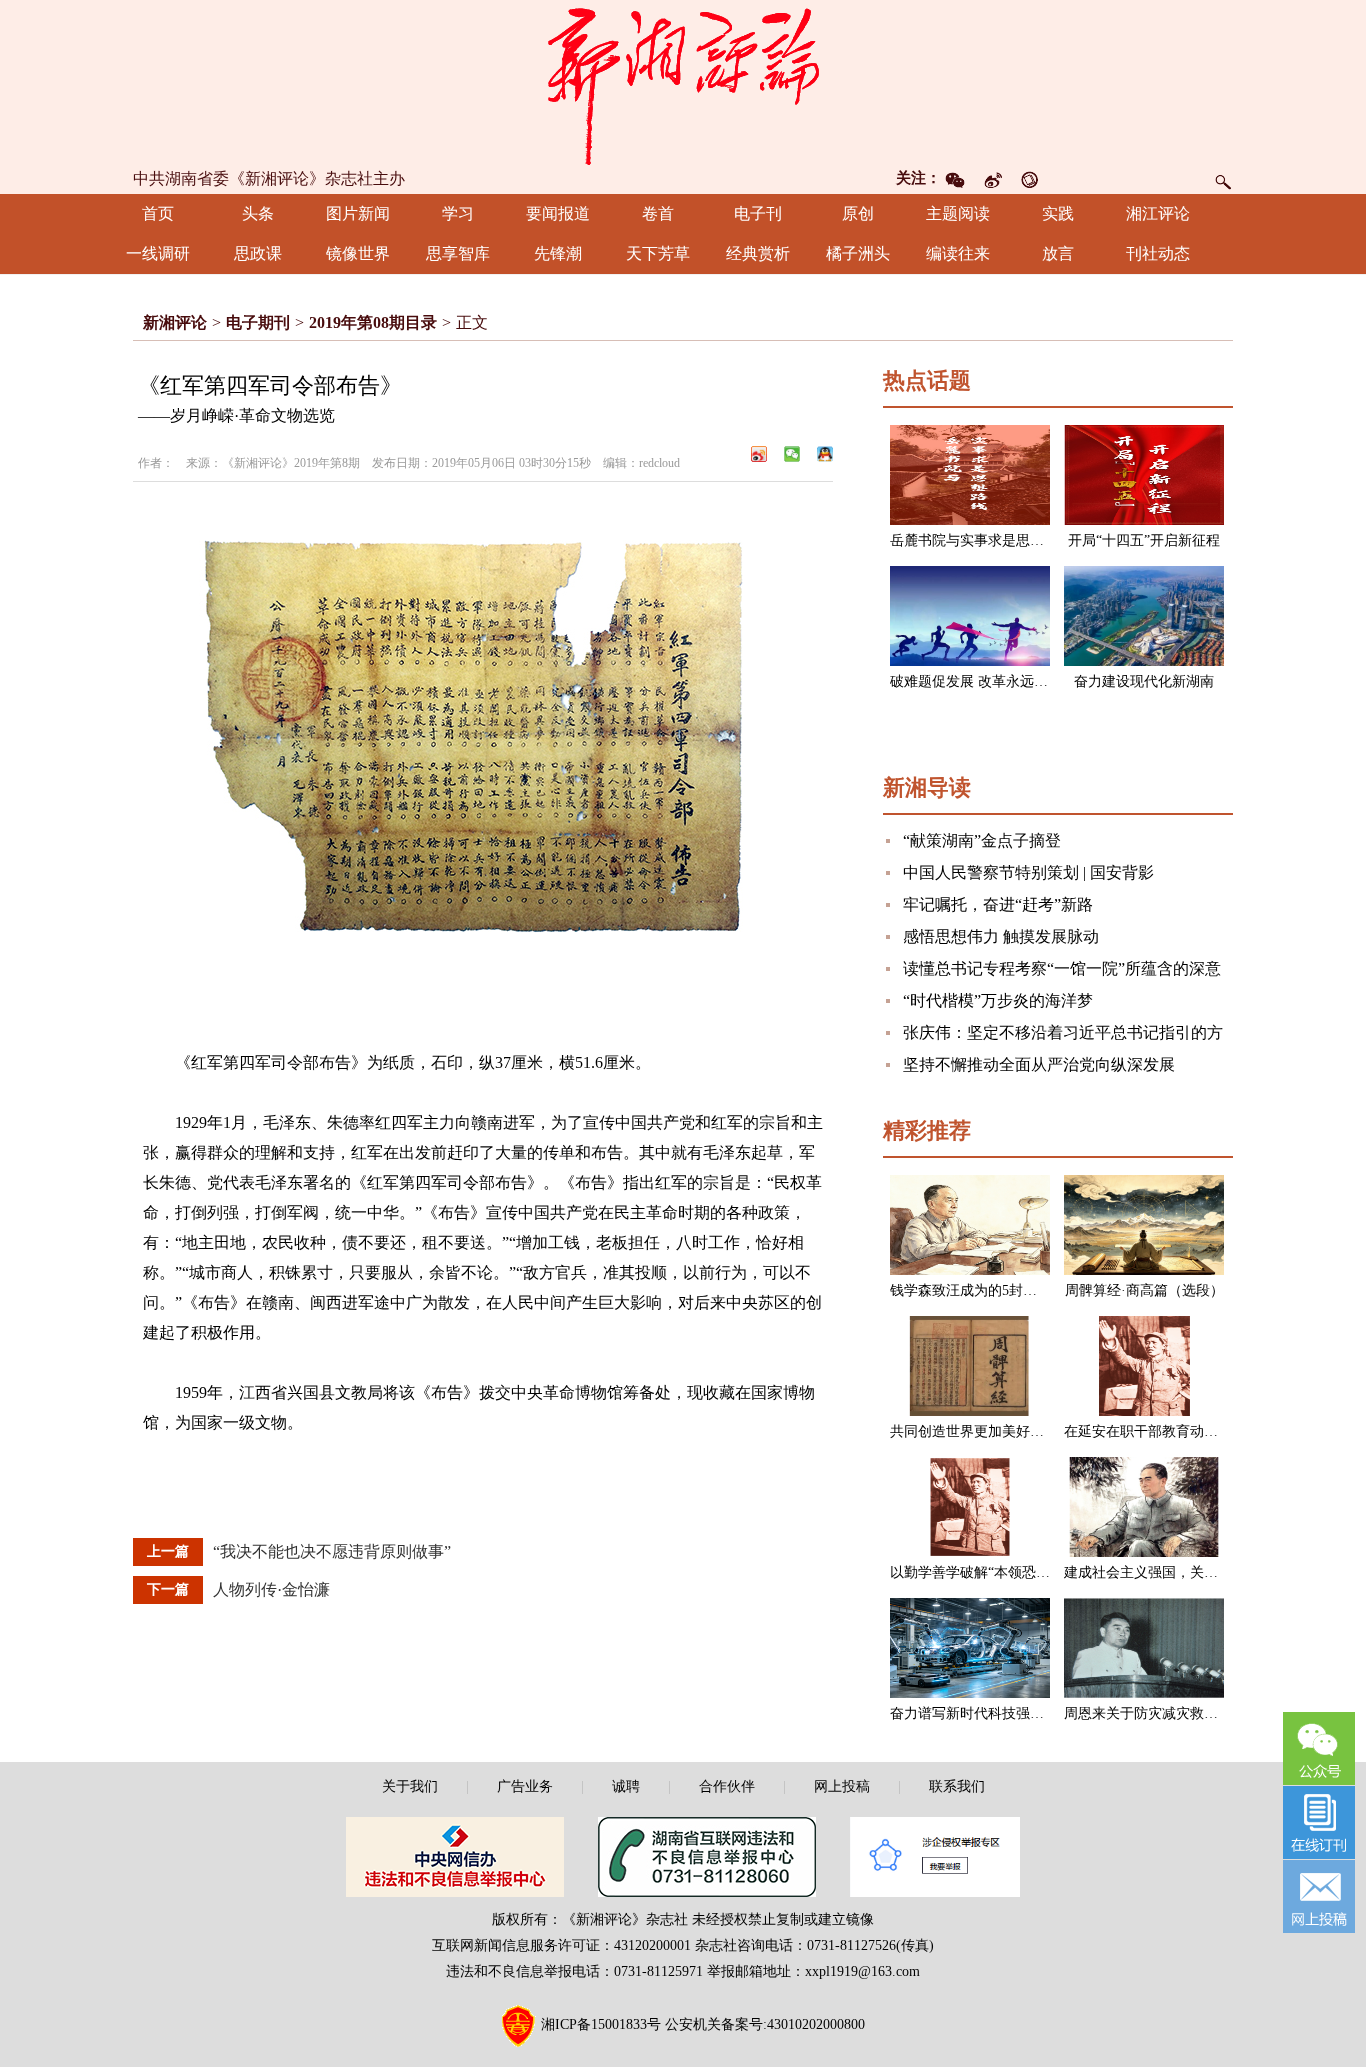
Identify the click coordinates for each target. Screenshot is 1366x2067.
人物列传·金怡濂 (271, 1589)
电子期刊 (258, 322)
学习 (458, 213)
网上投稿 (842, 1786)
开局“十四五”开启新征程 (1144, 540)
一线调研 (158, 253)
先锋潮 (558, 253)
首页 (158, 213)
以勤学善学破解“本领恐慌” (973, 1572)
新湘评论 (175, 322)
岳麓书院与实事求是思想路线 (981, 540)
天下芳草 (658, 253)
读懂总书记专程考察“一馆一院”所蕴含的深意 (1062, 968)
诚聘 (626, 1786)
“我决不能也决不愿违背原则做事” (332, 1551)
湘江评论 (1158, 213)
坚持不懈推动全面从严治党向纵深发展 (1039, 1064)
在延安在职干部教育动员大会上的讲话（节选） (1211, 1431)
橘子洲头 (858, 253)
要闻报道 (558, 213)
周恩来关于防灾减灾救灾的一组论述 (1176, 1713)
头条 (258, 213)
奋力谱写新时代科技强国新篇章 (988, 1713)
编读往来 (958, 253)
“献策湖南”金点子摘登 (982, 840)
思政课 (258, 253)
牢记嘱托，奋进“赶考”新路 (998, 904)
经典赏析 (758, 253)
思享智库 (458, 253)
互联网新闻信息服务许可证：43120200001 (561, 1945)
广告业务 (525, 1786)
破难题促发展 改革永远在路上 (983, 681)
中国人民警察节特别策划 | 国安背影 (1028, 872)
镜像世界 (358, 253)
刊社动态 (1158, 253)
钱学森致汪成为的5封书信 (970, 1290)
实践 (1058, 213)
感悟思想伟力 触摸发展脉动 (1001, 936)
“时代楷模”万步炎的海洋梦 (998, 1000)
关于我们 (410, 1786)
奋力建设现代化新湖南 (1144, 681)
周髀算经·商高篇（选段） (1144, 1290)
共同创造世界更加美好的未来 (981, 1431)
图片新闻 (358, 213)
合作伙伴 (727, 1786)
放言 (1058, 253)
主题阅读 (958, 213)
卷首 (658, 213)
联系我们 (957, 1786)
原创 (858, 213)
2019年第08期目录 (373, 322)
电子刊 (758, 213)
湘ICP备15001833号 (601, 2024)
